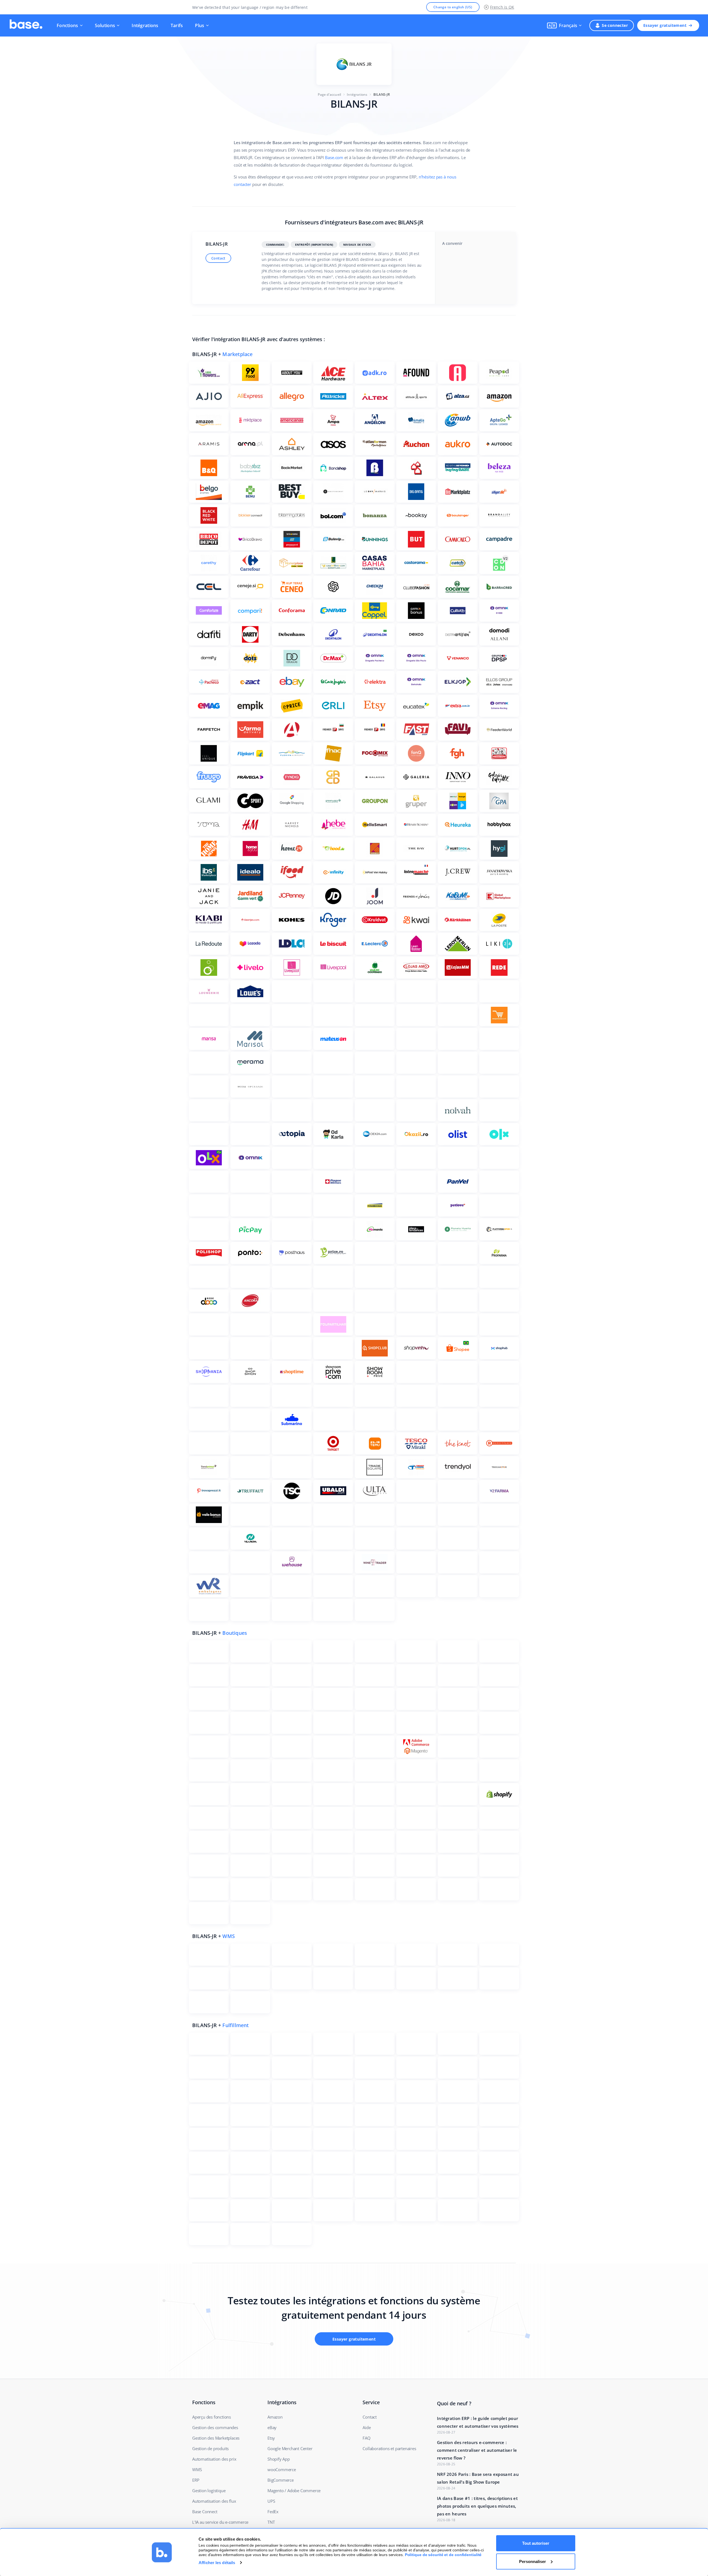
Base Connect (205, 2512)
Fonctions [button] (67, 25)
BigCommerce (281, 2480)
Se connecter (615, 25)
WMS (229, 1936)
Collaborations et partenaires (389, 2448)
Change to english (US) (453, 7)
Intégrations (145, 25)
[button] (564, 25)
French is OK (502, 7)
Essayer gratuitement (665, 25)
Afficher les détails (217, 2563)
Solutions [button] (105, 25)
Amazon (275, 2417)
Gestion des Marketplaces (216, 2438)
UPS (271, 2501)
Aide (367, 2427)
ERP (196, 2480)
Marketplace (237, 354)
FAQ (366, 2438)
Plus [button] (200, 25)
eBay (272, 2427)
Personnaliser (533, 2561)
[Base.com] (26, 25)
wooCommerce (282, 2469)
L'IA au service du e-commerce (220, 2522)
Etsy (271, 2438)
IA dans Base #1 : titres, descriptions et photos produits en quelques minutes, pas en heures (477, 2506)
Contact (218, 258)
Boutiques (235, 1633)
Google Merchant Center (290, 2448)
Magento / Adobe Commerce (294, 2491)
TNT (271, 2522)
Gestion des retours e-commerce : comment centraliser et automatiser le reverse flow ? (477, 2450)
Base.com (334, 157)
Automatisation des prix (214, 2459)
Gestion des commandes (215, 2427)
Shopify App (279, 2459)
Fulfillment (235, 2025)
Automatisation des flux (214, 2501)
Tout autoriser (536, 2543)
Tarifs (177, 25)
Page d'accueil (329, 94)
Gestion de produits (210, 2448)
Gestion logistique (209, 2491)
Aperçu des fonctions (212, 2417)
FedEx (273, 2512)
